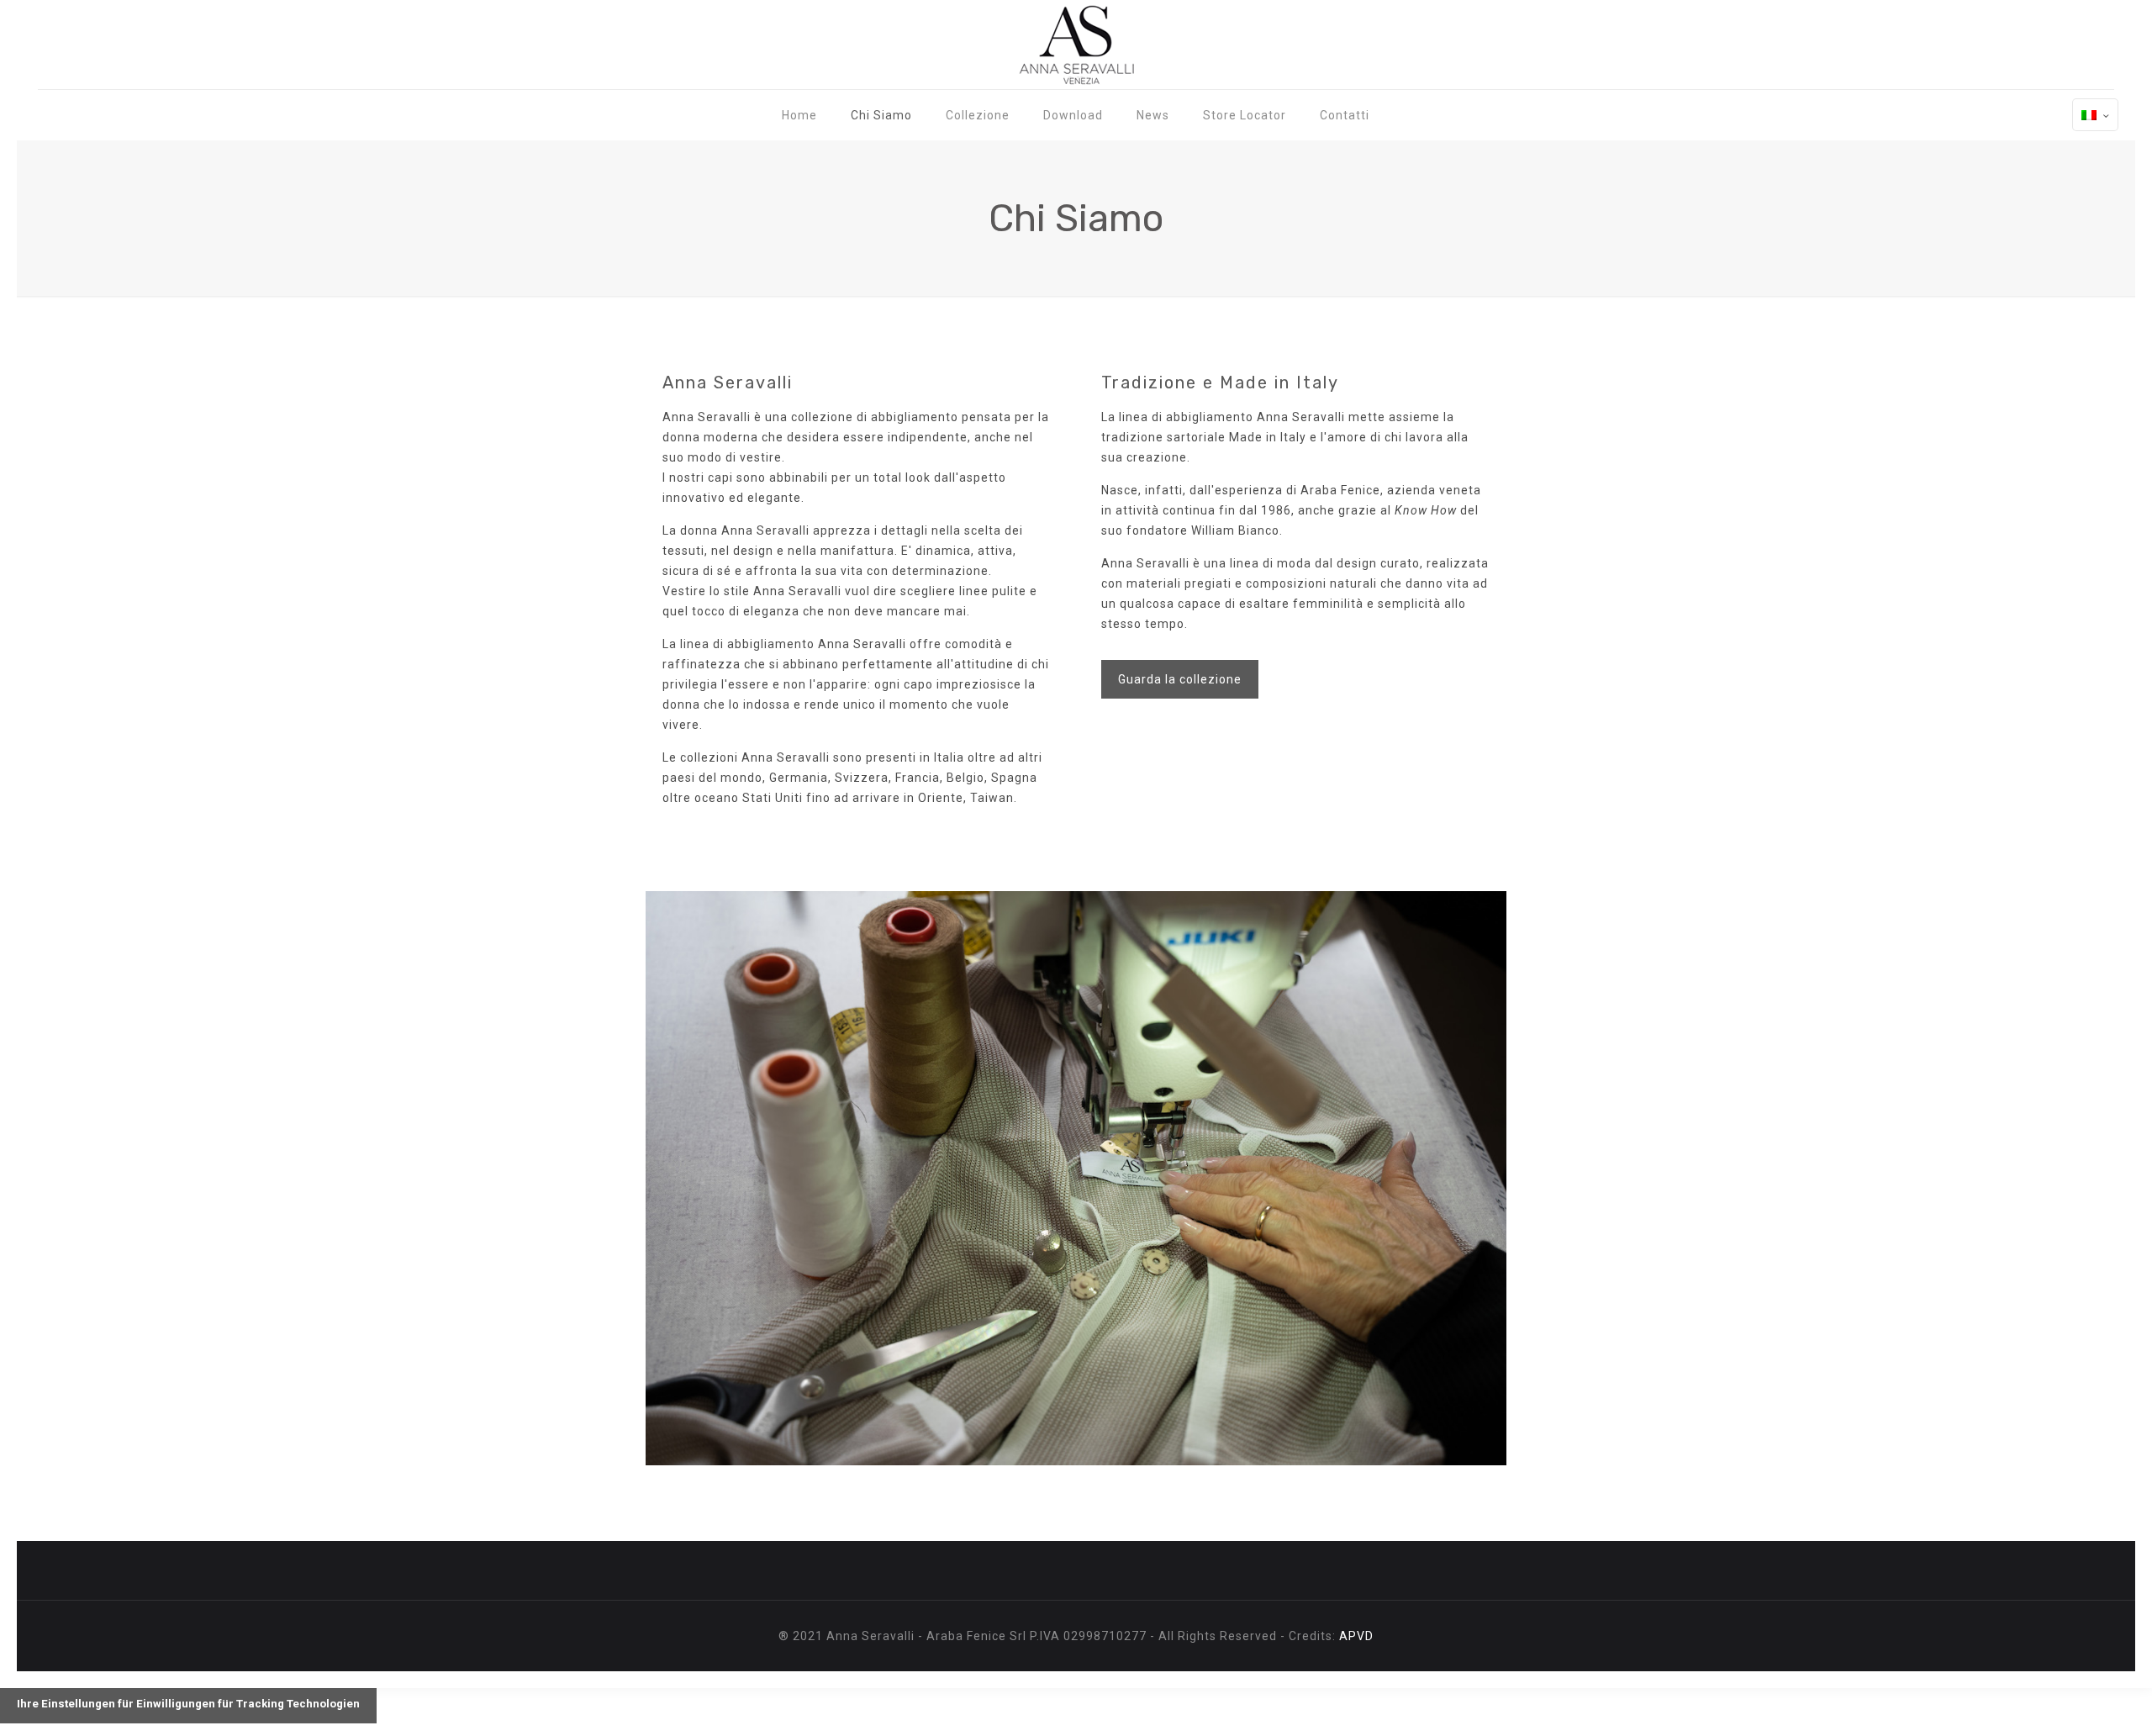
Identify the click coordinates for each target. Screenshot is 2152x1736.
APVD (1356, 1636)
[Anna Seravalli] (1076, 45)
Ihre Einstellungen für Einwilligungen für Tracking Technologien (188, 1704)
